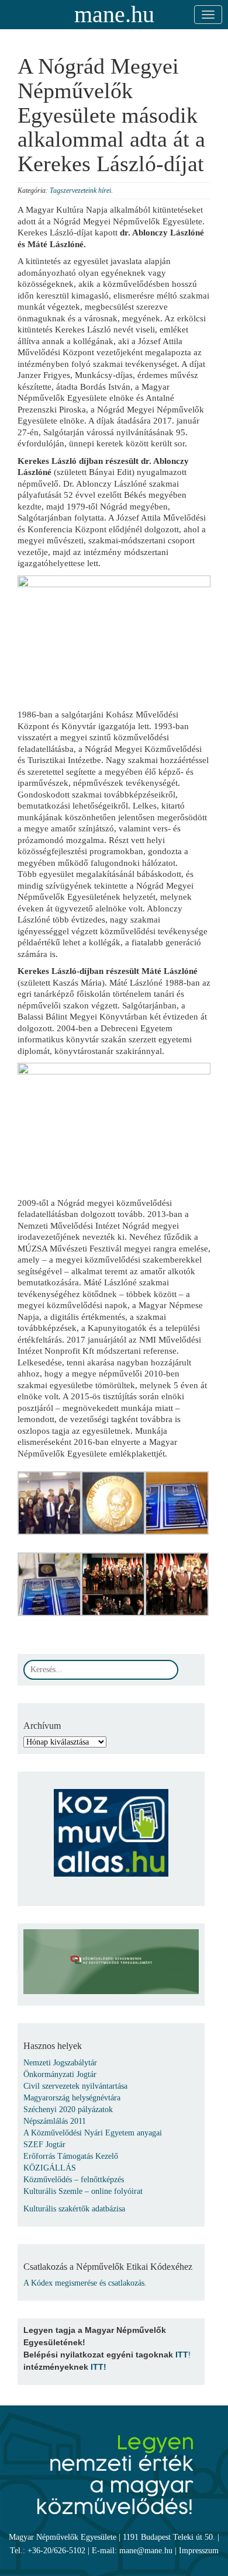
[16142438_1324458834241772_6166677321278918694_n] (113, 1502)
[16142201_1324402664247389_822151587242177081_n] (177, 1584)
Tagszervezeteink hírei (80, 190)
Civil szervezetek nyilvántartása (75, 2086)
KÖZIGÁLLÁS (50, 2168)
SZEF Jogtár (44, 2145)
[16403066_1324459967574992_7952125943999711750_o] (49, 1502)
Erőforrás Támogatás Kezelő (71, 2156)
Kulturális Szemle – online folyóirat (83, 2191)
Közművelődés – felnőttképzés (74, 2180)
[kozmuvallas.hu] (111, 1827)
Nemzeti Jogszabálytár (60, 2063)
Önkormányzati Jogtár (60, 2074)
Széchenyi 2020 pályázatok (68, 2109)
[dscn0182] (177, 1502)
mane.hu (114, 14)
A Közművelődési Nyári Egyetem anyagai (93, 2133)
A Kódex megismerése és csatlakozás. (85, 2283)
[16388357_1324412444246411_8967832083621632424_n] (113, 1584)
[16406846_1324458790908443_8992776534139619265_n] (49, 1584)
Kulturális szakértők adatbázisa (74, 2209)
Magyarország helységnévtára (72, 2098)
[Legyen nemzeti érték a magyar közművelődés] (114, 2468)
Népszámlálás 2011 (55, 2121)
